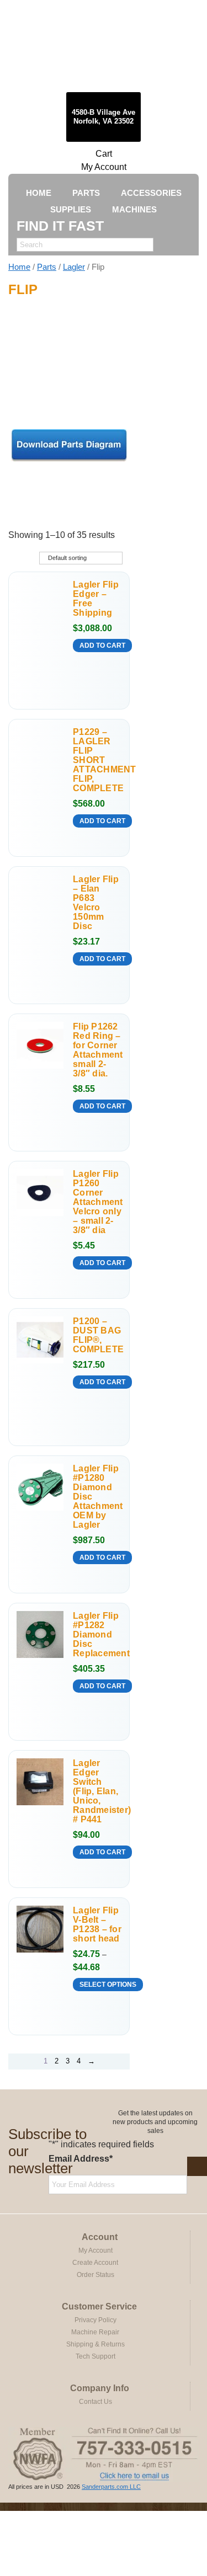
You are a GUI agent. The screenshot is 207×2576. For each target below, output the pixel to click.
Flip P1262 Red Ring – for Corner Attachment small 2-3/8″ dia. (97, 1050)
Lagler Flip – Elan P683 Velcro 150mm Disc (96, 903)
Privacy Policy (95, 2320)
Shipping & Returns (95, 2344)
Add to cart (102, 646)
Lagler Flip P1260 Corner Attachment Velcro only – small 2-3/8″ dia (97, 1202)
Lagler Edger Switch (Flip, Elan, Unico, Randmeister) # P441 (97, 1791)
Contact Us (95, 2402)
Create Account (95, 2263)
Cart (104, 154)
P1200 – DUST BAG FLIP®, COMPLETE (97, 1335)
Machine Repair (95, 2332)
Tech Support (95, 2356)
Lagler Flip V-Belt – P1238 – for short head (97, 1924)
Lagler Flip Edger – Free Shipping (96, 599)
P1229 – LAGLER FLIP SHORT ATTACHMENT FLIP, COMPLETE (97, 760)
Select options (108, 1985)
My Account (104, 167)
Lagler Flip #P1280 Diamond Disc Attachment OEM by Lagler (97, 1497)
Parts (47, 267)
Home (19, 267)
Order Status (95, 2275)
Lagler (74, 267)
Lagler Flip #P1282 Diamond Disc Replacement (97, 1634)
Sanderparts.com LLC (111, 2487)
